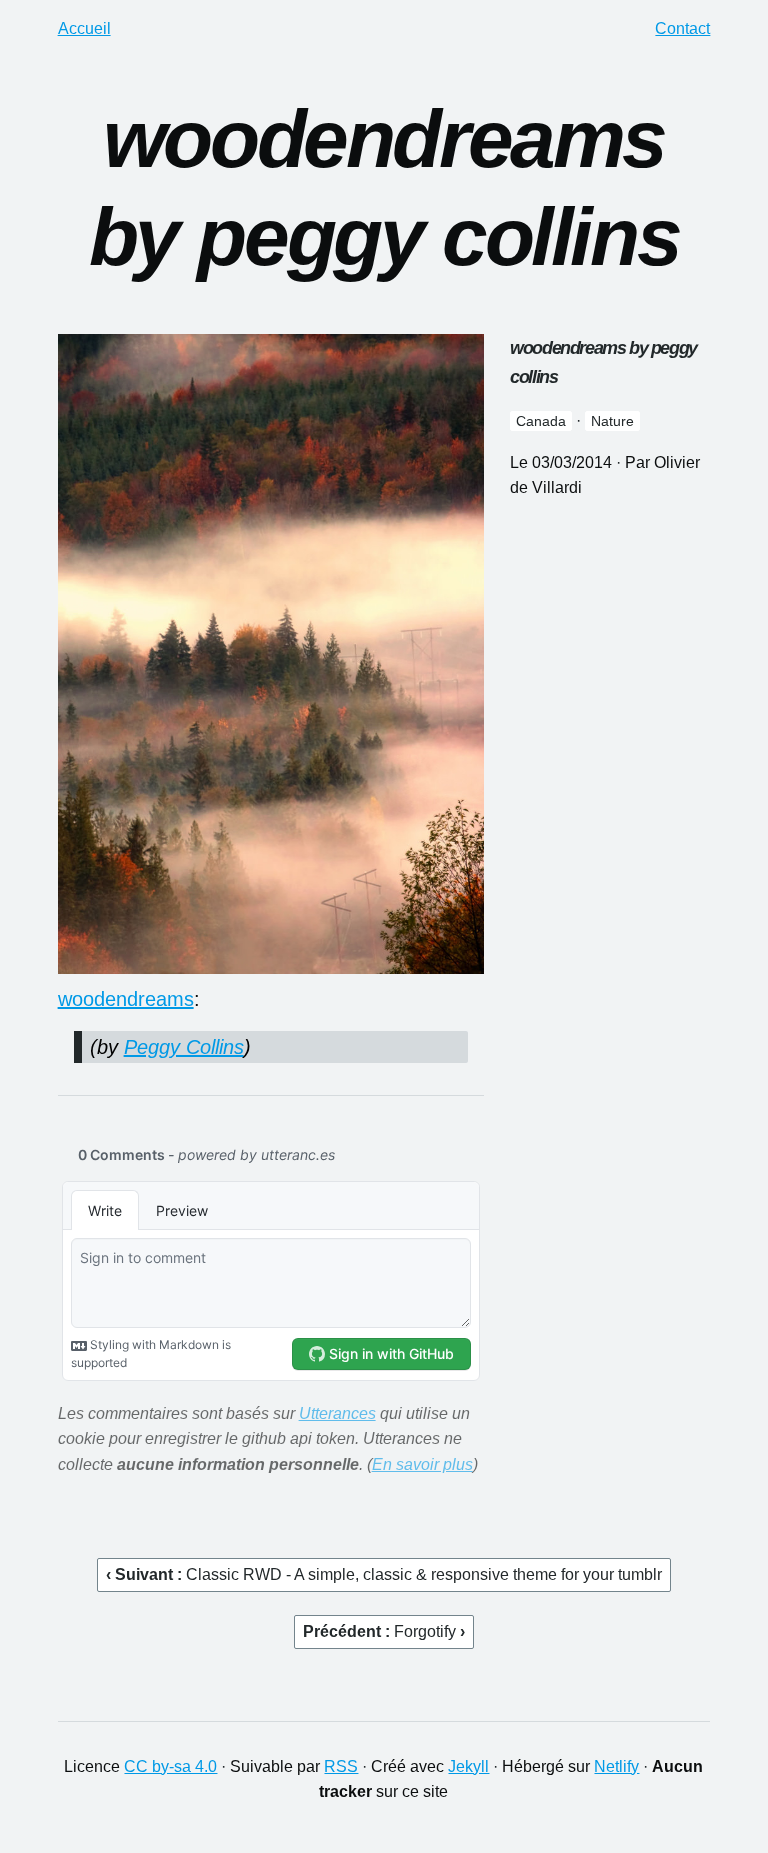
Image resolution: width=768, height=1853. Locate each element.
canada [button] (541, 421)
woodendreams (126, 999)
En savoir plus (422, 1464)
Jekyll (468, 1766)
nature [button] (612, 421)
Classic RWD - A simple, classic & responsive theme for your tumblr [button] (424, 1574)
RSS (341, 1766)
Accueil (84, 28)
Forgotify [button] (427, 1631)
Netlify (616, 1766)
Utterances (337, 1413)
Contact (682, 28)
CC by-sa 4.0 (170, 1766)
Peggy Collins (184, 1047)
